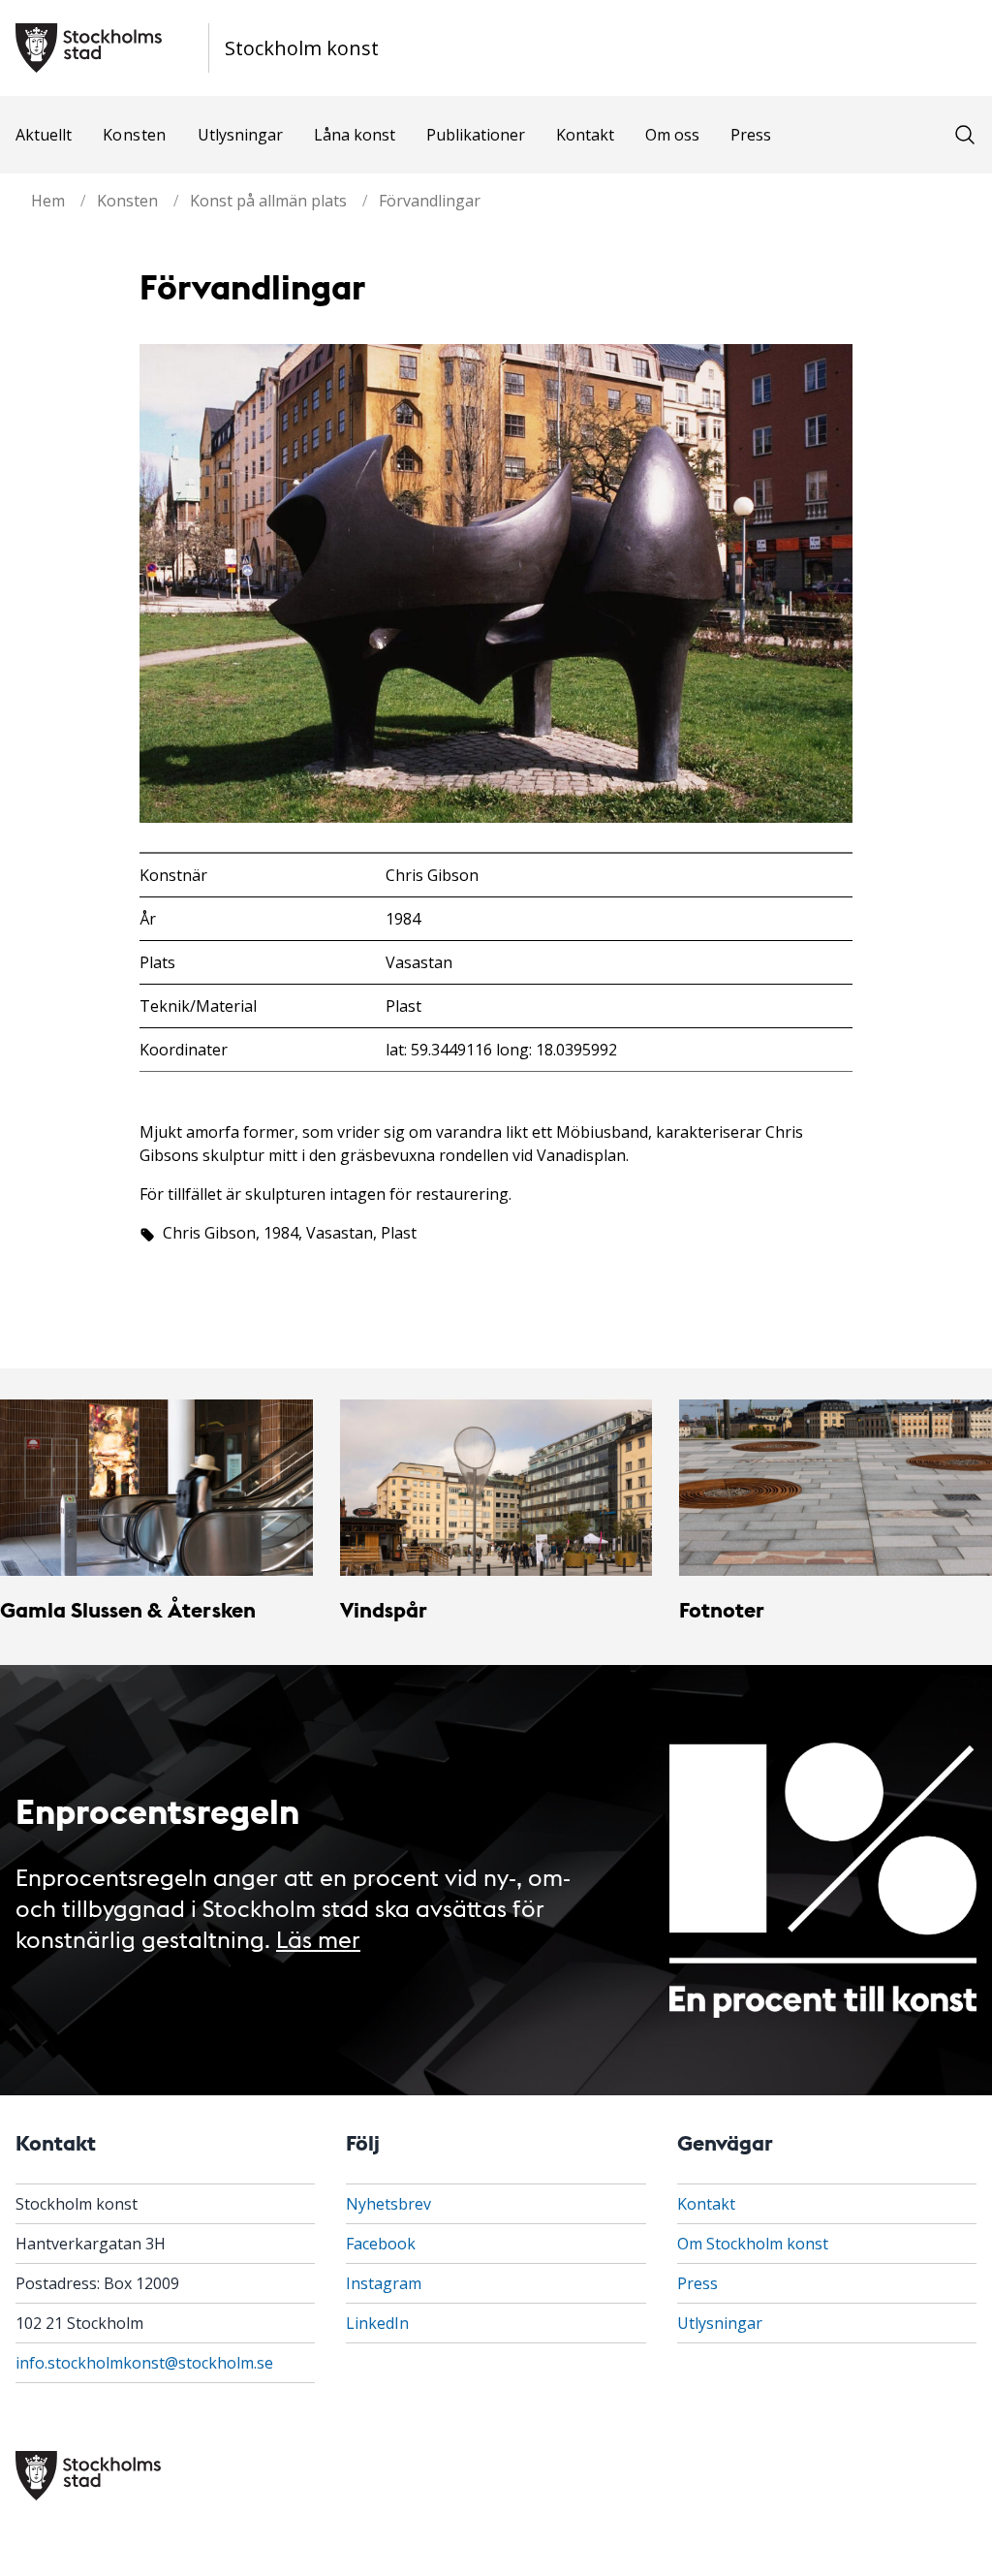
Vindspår (384, 1609)
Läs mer (318, 1938)
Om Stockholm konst (753, 2244)
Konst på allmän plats (268, 201)
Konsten (135, 135)
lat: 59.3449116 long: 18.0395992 (501, 1050)
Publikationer (476, 135)
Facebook (381, 2244)
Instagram (384, 2283)
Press (751, 135)
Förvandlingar (430, 201)
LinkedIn (377, 2323)
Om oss (672, 135)
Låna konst (355, 135)
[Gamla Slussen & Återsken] (156, 1487)
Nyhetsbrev (388, 2204)
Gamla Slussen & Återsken (128, 1609)
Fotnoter (722, 1609)
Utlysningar (240, 135)
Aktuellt (44, 135)
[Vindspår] (496, 1488)
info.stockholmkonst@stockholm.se (144, 2363)
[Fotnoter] (836, 1487)
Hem (48, 201)
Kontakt (585, 135)
